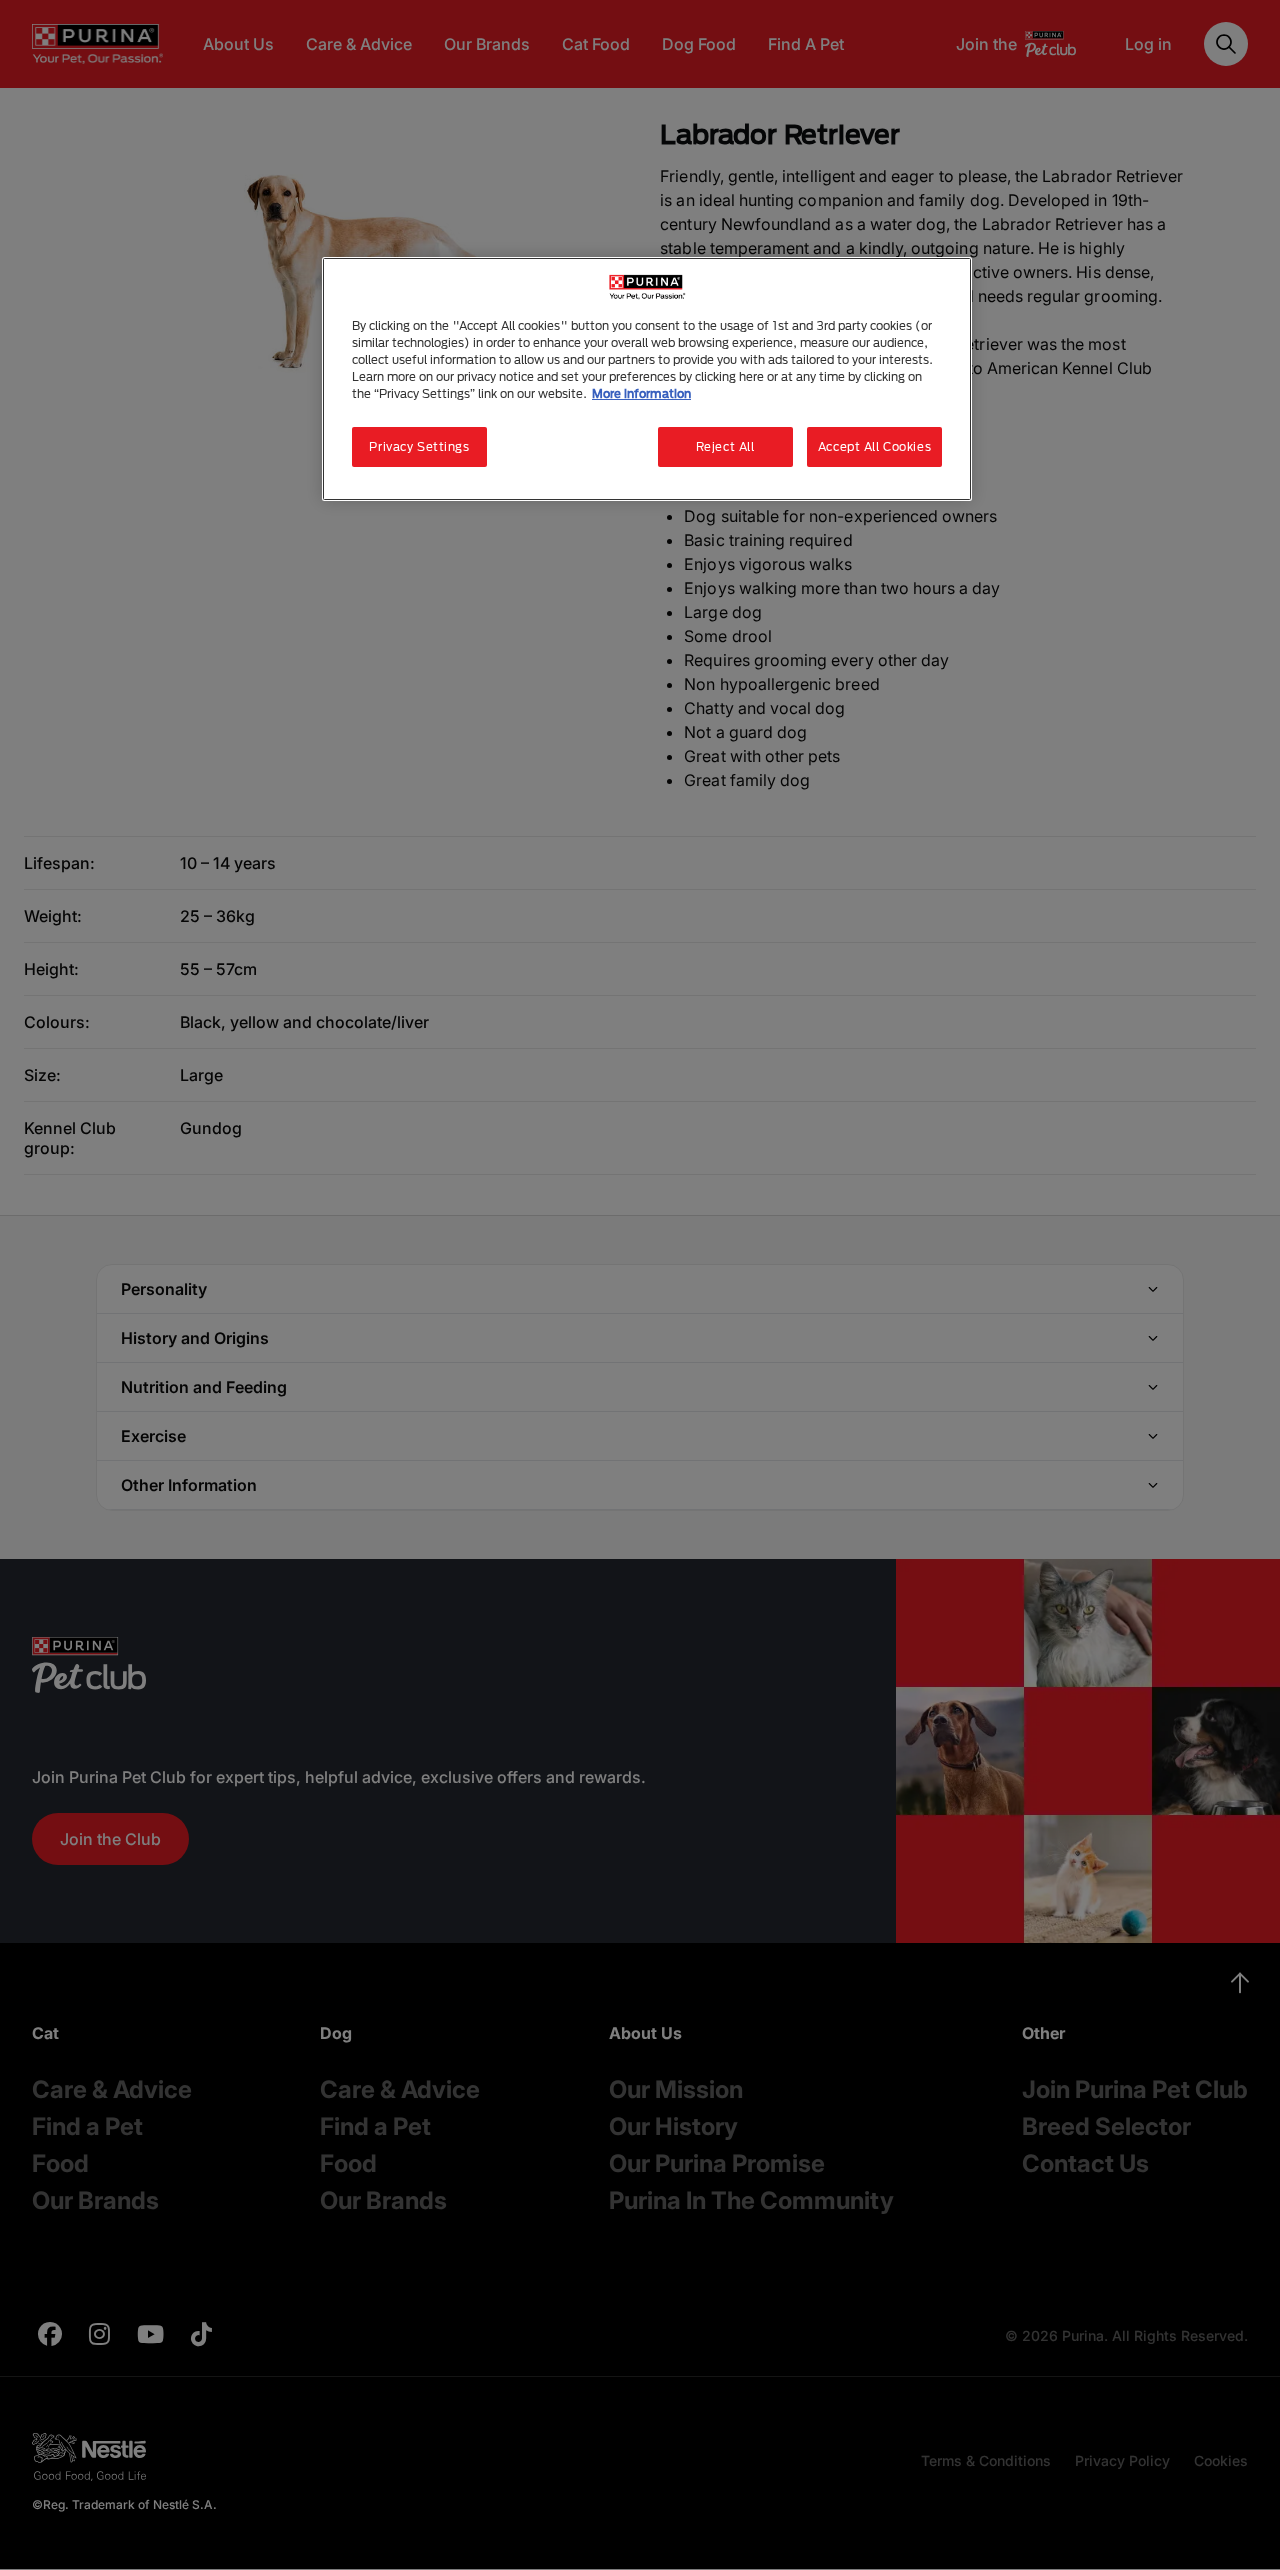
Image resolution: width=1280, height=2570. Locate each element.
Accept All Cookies (874, 446)
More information (641, 393)
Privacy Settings (419, 446)
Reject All (725, 446)
